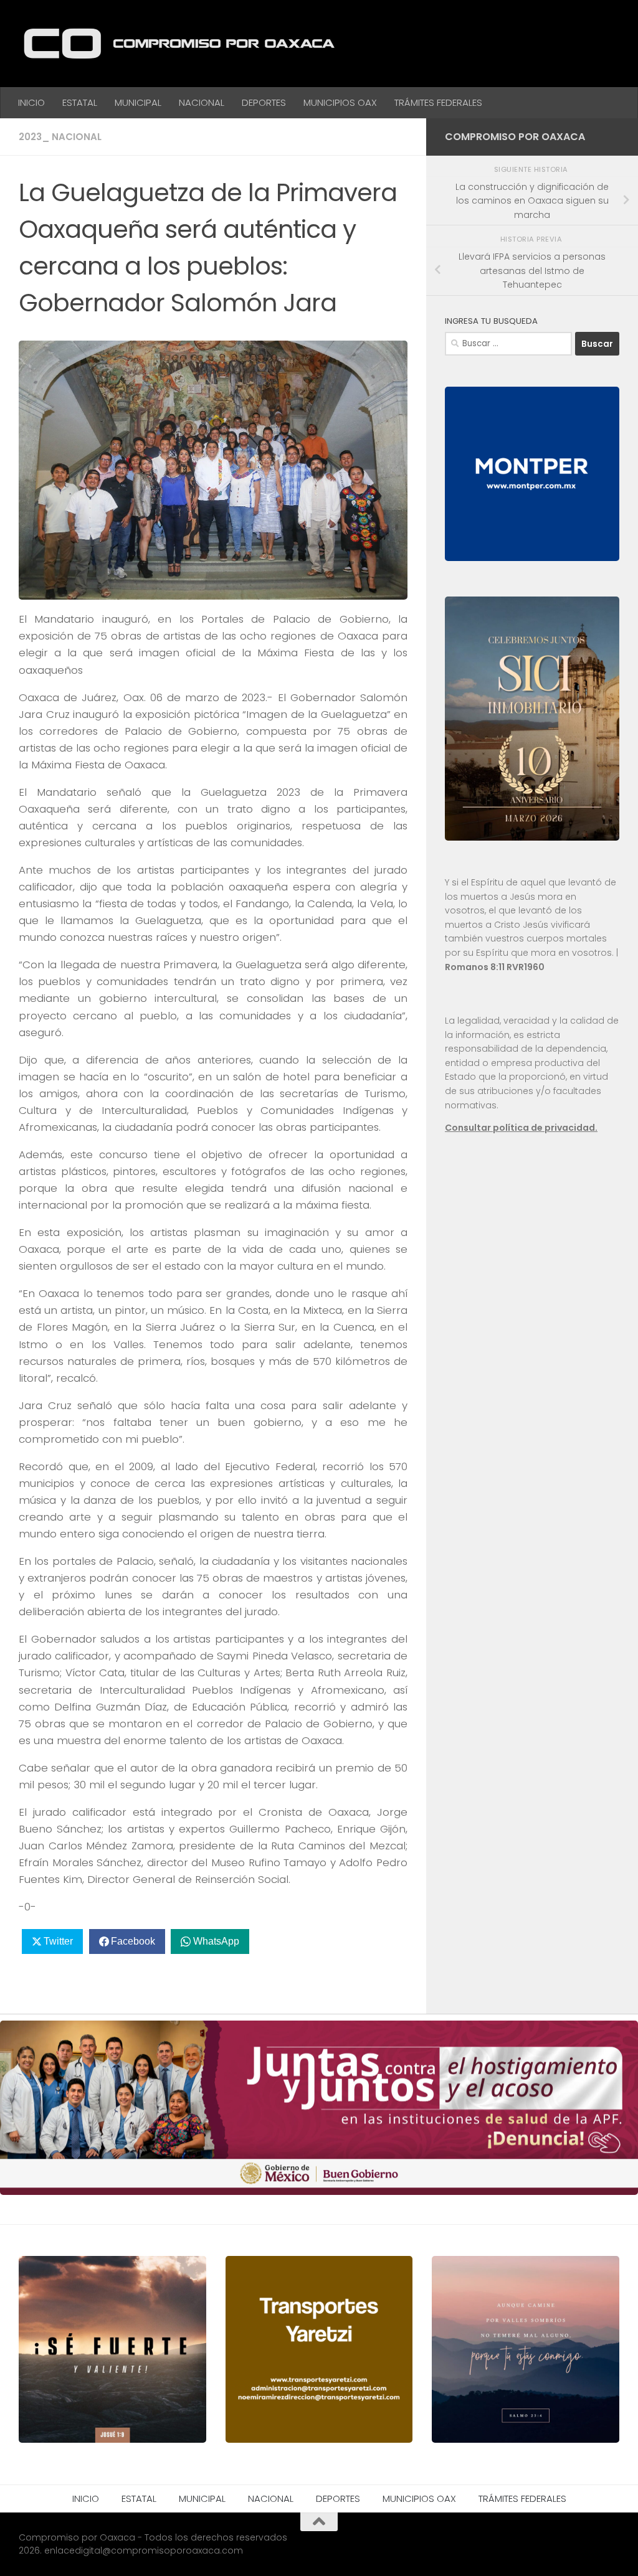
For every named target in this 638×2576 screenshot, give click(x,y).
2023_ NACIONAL (60, 137)
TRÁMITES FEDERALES (438, 102)
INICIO (31, 102)
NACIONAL (202, 102)
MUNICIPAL (138, 102)
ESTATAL (80, 102)
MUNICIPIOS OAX (340, 102)
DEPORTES (264, 102)
